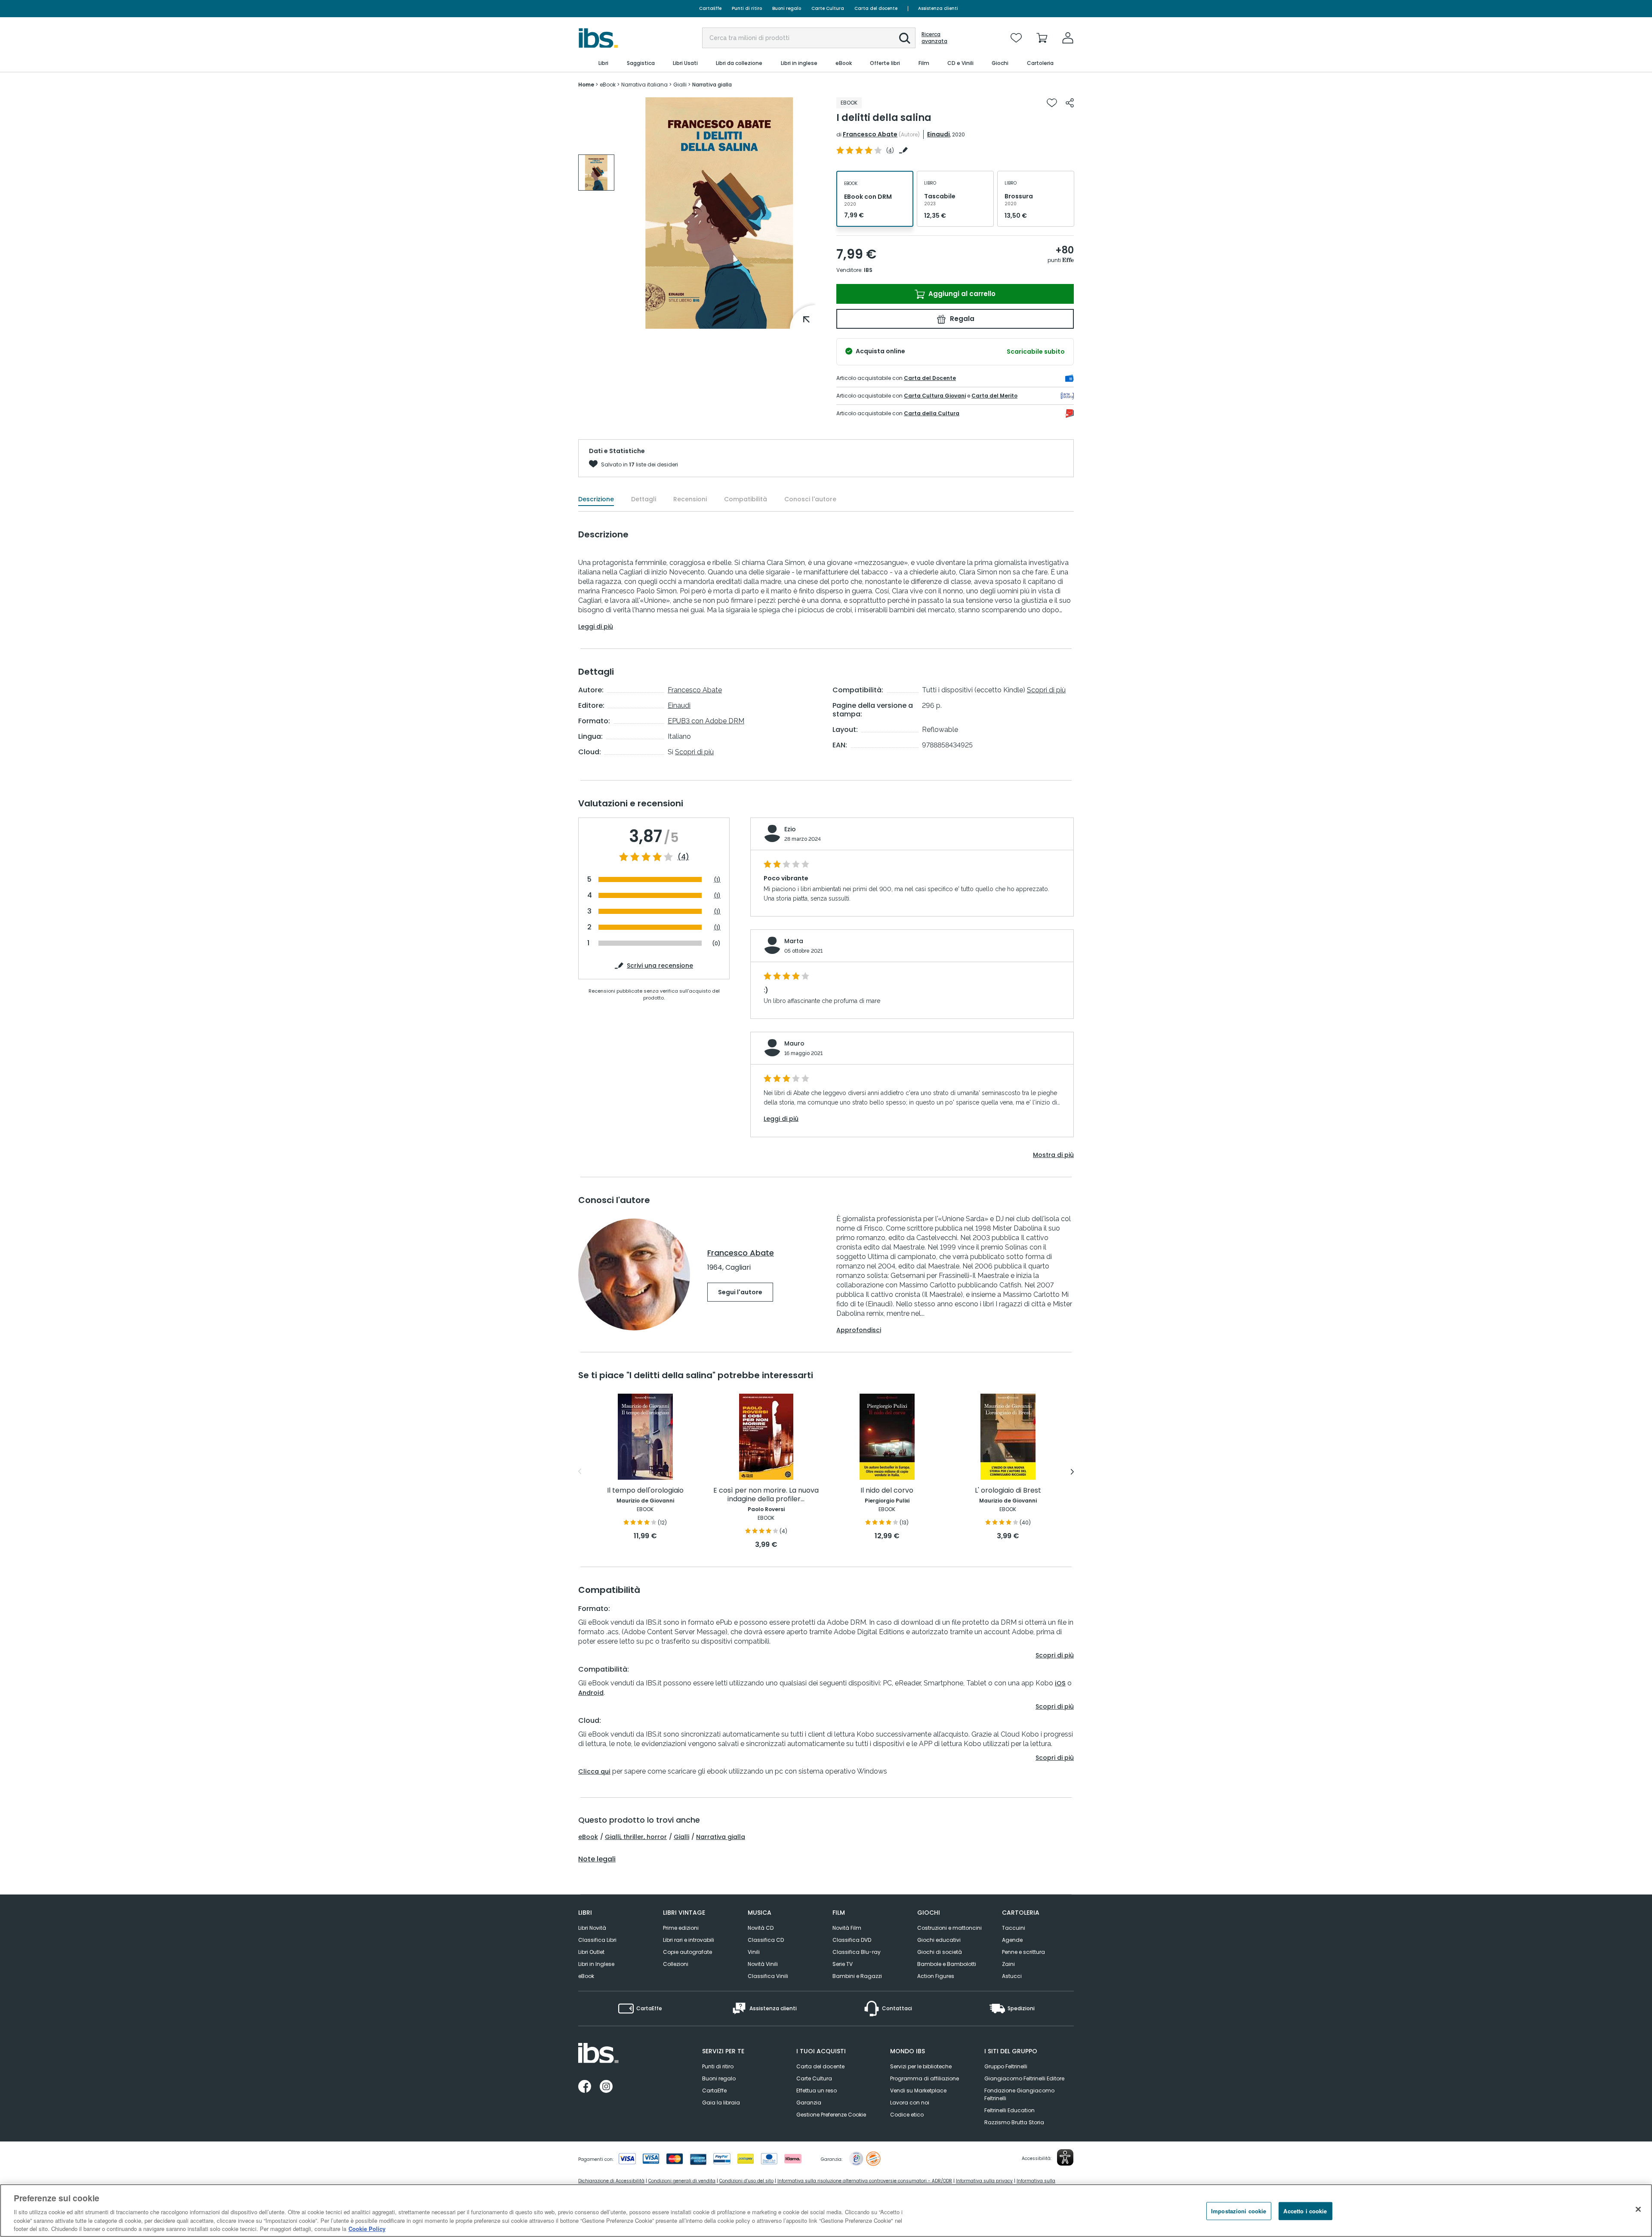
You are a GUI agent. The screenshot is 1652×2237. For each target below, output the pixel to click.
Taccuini (1014, 1928)
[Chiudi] (1638, 2209)
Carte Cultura (828, 8)
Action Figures (936, 1976)
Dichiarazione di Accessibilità (611, 2181)
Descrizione (596, 499)
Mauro (794, 1043)
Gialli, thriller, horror (636, 1837)
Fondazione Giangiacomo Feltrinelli (1019, 2094)
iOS (1060, 1683)
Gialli (681, 1837)
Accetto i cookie (1305, 2211)
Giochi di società (940, 1952)
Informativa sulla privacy (984, 2181)
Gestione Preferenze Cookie (831, 2115)
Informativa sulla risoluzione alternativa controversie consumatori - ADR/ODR (865, 2181)
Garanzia (809, 2103)
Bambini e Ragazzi (857, 1976)
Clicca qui (594, 1771)
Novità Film (847, 1928)
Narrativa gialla (721, 1837)
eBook (588, 1837)
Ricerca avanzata (934, 38)
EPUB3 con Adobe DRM (706, 721)
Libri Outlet (591, 1952)
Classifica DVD (852, 1940)
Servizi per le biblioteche (921, 2066)
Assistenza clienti (938, 8)
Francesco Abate (870, 134)
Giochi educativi (939, 1940)
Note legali (597, 1859)
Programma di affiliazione (925, 2078)
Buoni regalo (787, 8)
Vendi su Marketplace (918, 2090)
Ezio (790, 829)
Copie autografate (687, 1952)
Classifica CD (766, 1940)
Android (591, 1693)
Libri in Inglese (596, 1964)
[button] (905, 38)
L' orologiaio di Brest (1008, 1491)
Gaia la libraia (721, 2103)
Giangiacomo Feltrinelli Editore (1024, 2078)
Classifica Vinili (768, 1976)
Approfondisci (859, 1330)
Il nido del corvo (887, 1491)
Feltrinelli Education (1009, 2110)
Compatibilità (746, 499)
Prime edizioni (681, 1928)
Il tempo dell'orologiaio (645, 1491)
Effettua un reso (817, 2090)
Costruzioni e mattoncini (949, 1928)
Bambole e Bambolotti (947, 1964)
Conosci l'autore (810, 499)
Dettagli (644, 499)
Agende (1012, 1940)
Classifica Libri (597, 1940)
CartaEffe (710, 8)
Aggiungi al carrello (961, 294)
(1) (717, 880)
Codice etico (907, 2115)
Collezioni (676, 1964)
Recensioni (690, 499)
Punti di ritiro (747, 8)
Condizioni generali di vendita (682, 2181)
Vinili (754, 1952)
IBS (868, 270)
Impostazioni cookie (1239, 2211)
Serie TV (843, 1964)
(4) (683, 857)
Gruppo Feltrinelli (1006, 2066)
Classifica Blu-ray (857, 1952)
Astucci (1012, 1976)
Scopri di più (694, 752)
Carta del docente (876, 8)
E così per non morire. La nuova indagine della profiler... (766, 1495)
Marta (794, 941)
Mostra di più (1053, 1155)
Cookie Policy (367, 2228)
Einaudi (938, 134)
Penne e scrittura (1023, 1952)
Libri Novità (592, 1928)
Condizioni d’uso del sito (746, 2181)
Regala (961, 319)
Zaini (1008, 1964)
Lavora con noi (910, 2103)
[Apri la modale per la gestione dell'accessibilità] (1065, 2157)
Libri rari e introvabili (689, 1940)
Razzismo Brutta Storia (1014, 2122)
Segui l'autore (740, 1292)
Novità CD (761, 1928)
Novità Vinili (763, 1964)
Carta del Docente (930, 378)
